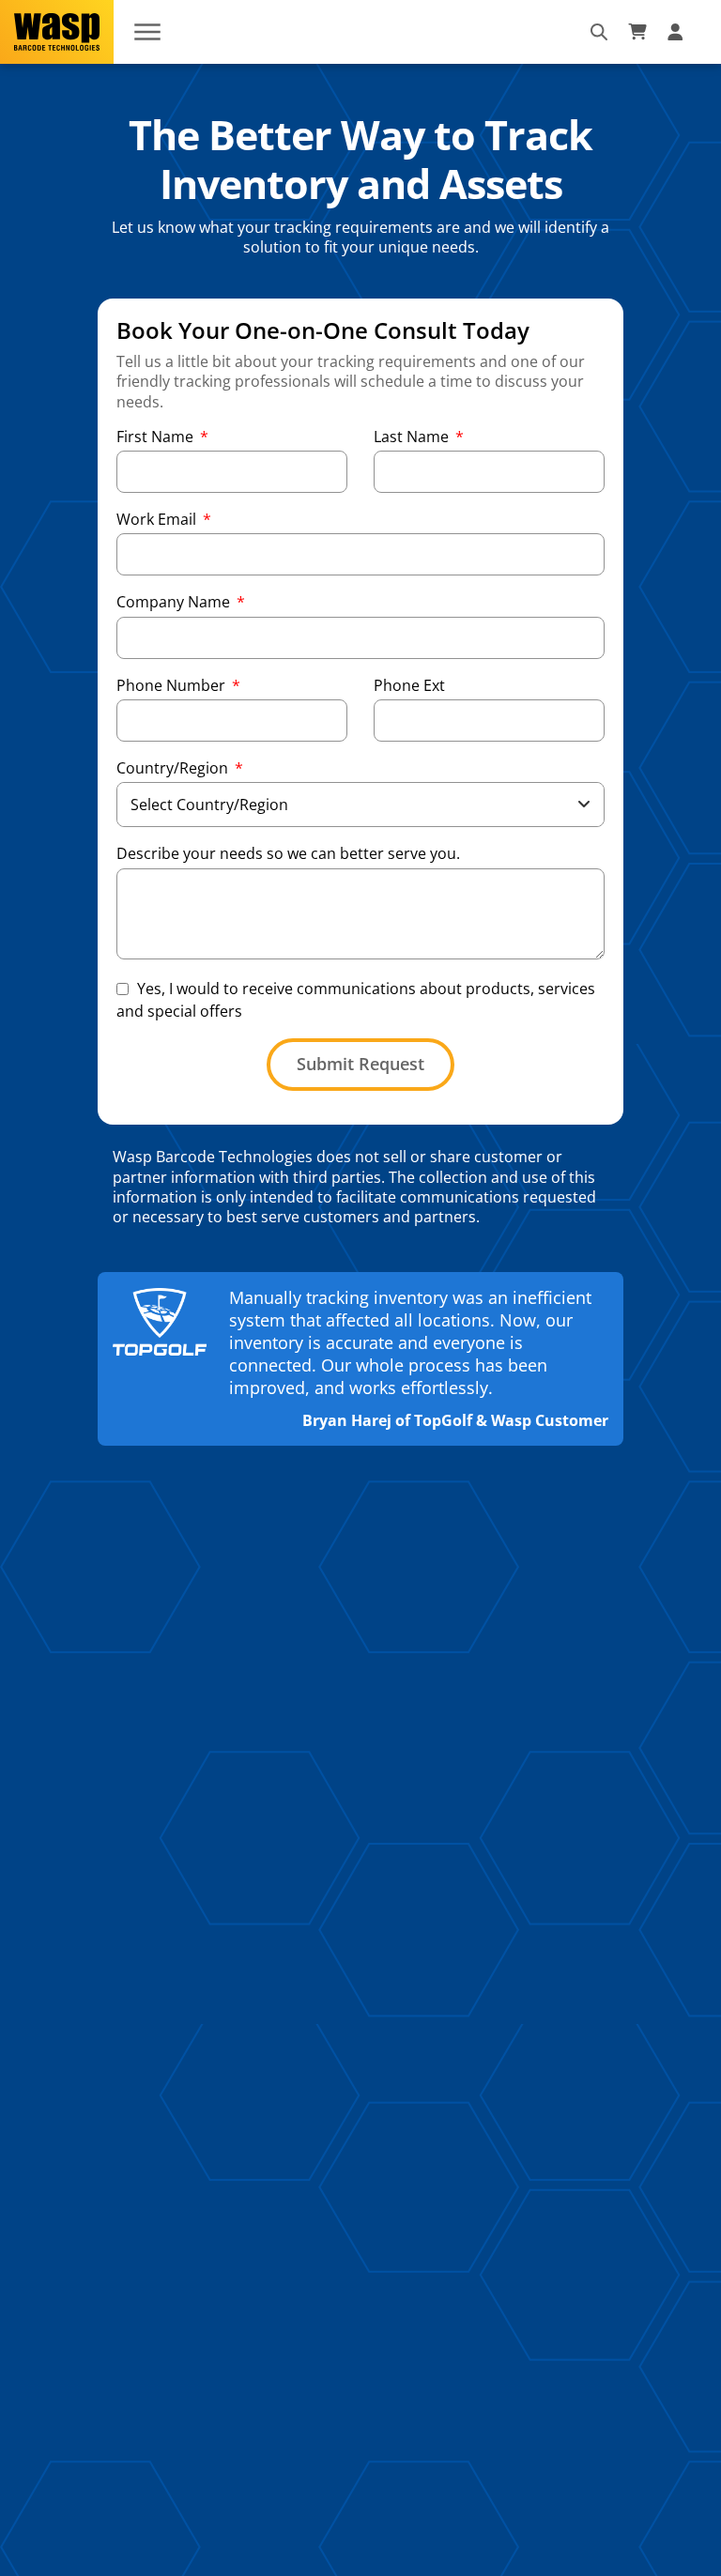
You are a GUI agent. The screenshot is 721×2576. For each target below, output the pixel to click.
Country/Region (174, 768)
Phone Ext (409, 686)
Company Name (175, 602)
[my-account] (678, 32)
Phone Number (173, 686)
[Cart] (637, 32)
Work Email (158, 520)
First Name (157, 437)
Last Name (413, 437)
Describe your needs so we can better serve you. (288, 854)
